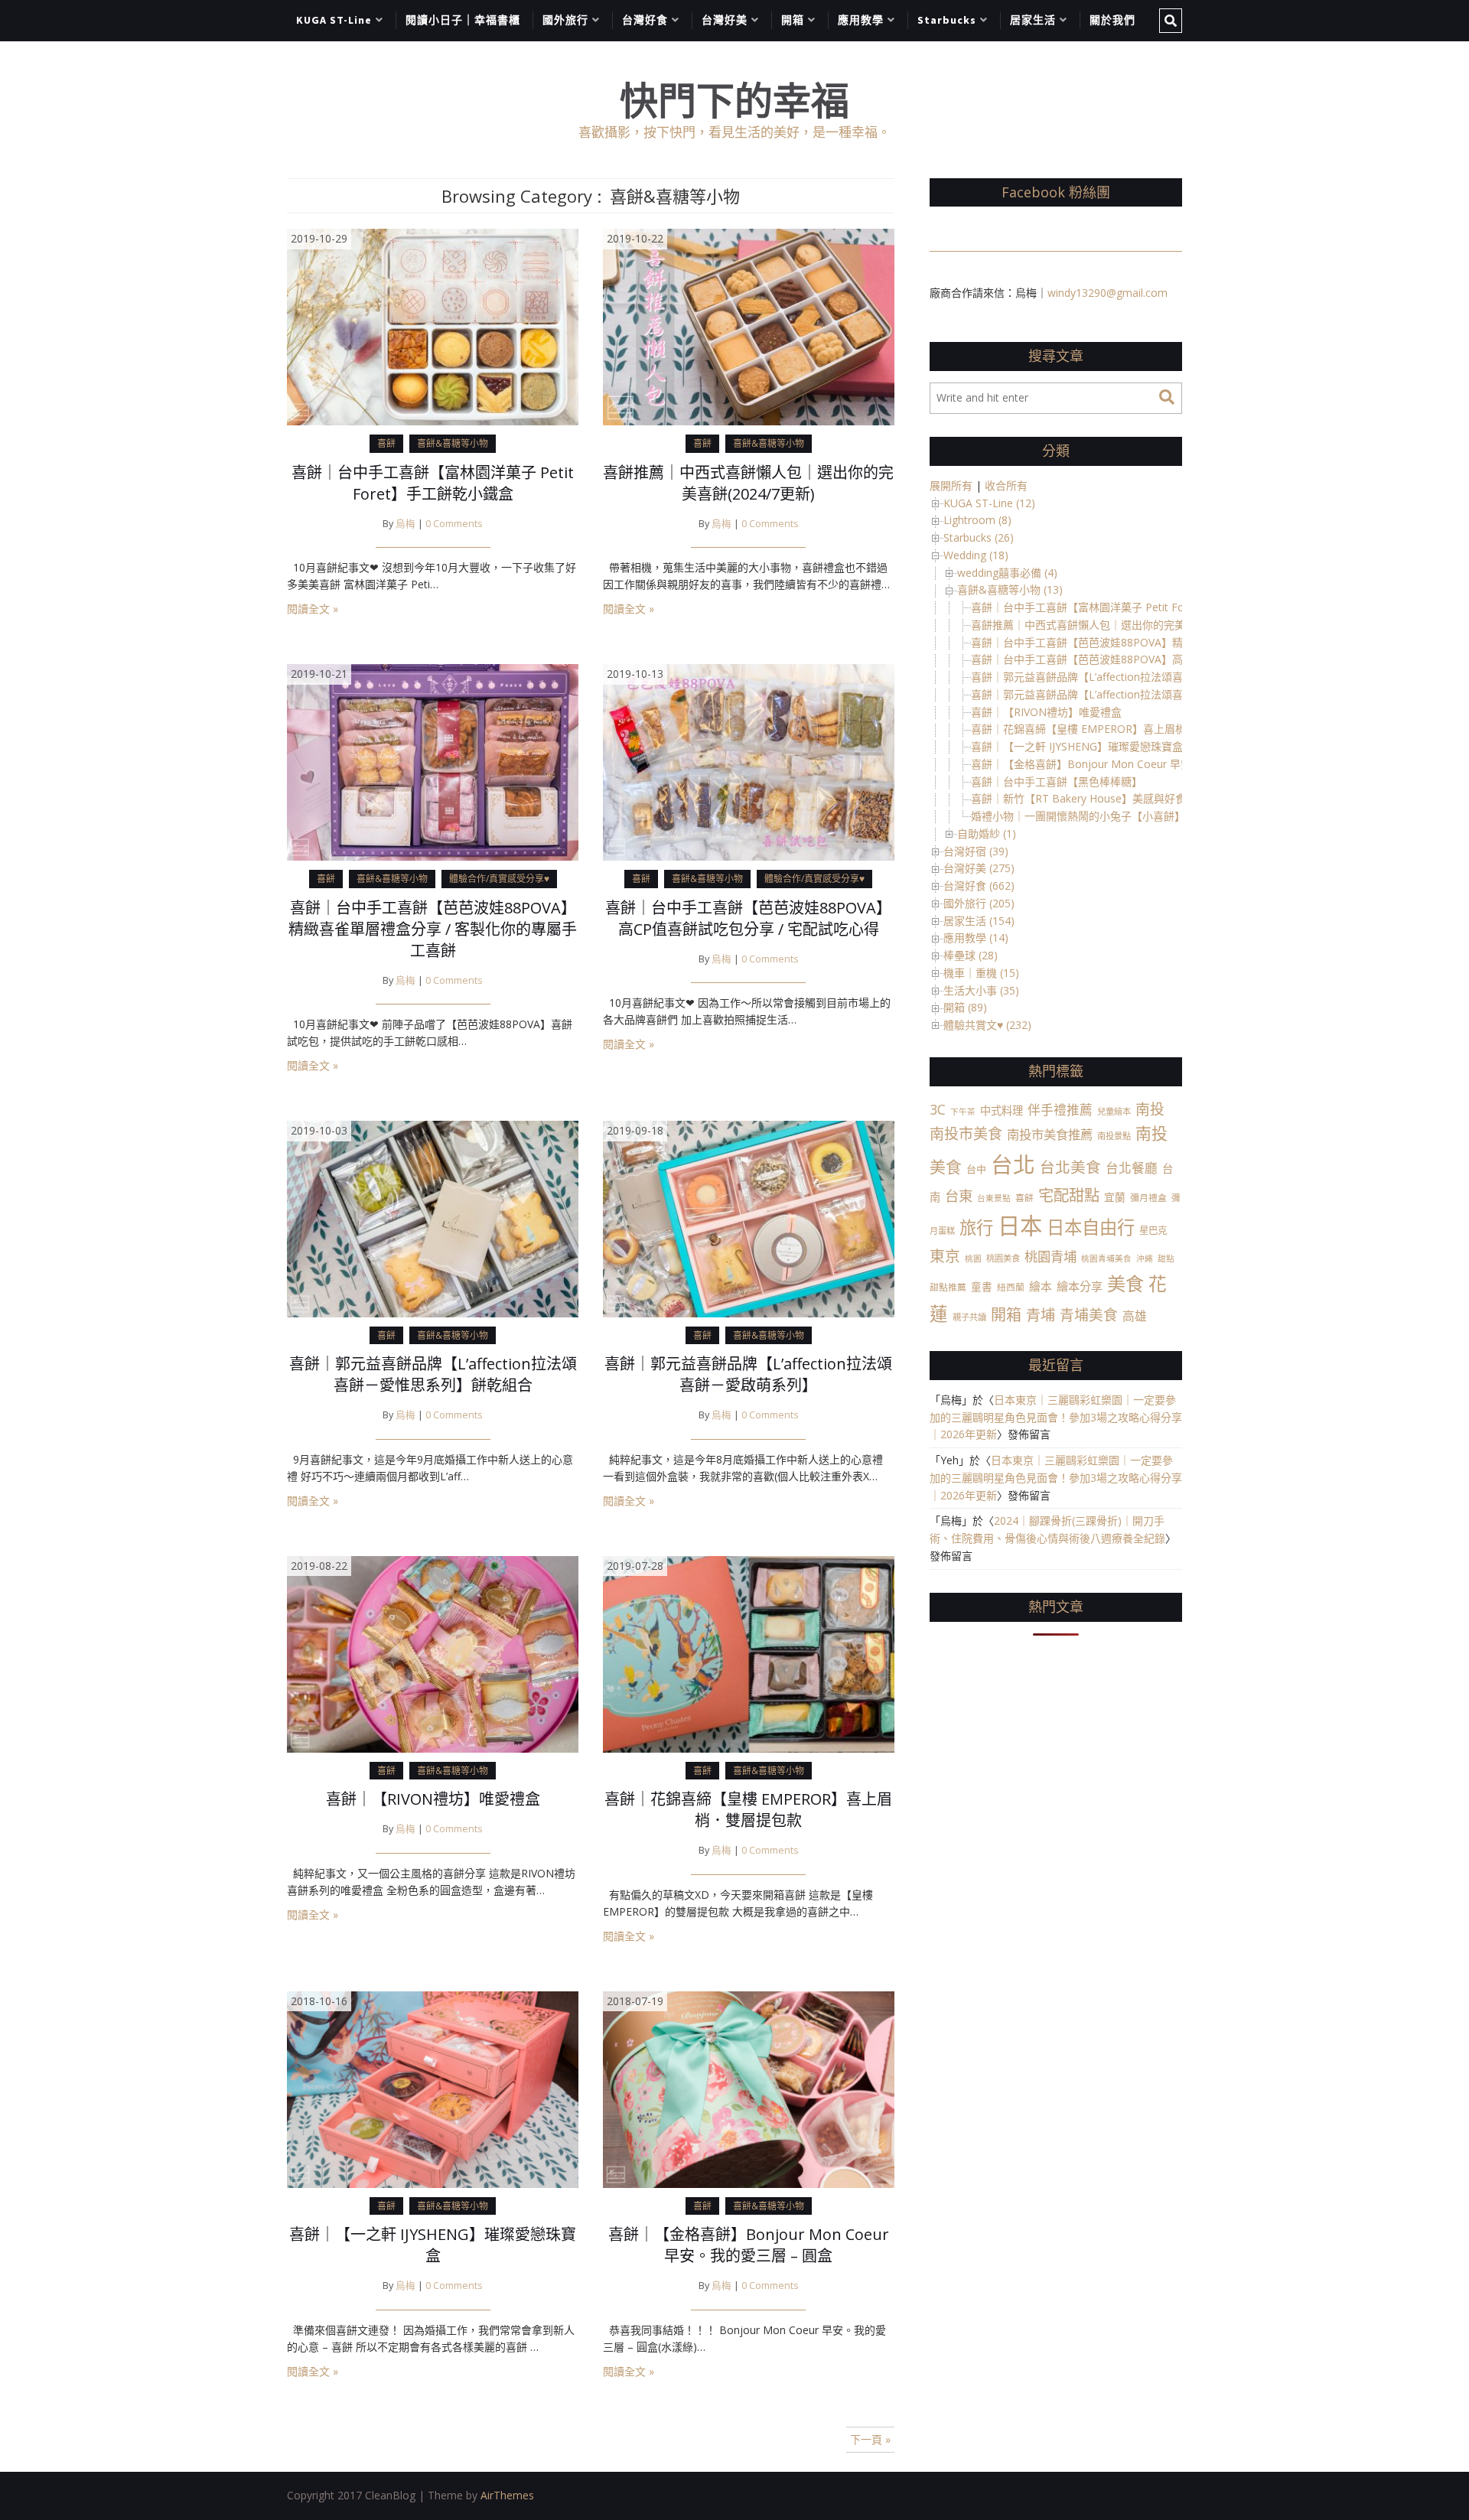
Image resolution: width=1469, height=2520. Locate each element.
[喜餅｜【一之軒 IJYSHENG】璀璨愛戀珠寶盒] (433, 2088)
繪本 (1041, 1286)
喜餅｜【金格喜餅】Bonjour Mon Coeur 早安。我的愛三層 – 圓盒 (749, 2245)
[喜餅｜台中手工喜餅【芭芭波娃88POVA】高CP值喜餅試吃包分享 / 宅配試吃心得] (749, 761)
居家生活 (1033, 20)
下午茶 (963, 1112)
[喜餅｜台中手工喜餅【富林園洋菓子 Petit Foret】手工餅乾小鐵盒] (433, 326)
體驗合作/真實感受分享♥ (499, 879)
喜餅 (386, 443)
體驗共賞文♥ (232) (987, 1025)
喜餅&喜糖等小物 (453, 443)
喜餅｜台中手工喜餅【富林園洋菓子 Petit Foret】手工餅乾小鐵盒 (433, 483)
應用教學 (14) (976, 938)
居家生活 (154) (979, 921)
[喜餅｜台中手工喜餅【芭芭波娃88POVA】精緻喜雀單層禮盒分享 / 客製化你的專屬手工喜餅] (433, 761)
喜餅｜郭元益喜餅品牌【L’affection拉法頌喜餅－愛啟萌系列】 (748, 1374)
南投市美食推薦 (1050, 1134)
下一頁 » (870, 2439)
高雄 (1135, 1316)
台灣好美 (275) (979, 868)
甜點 (1166, 1258)
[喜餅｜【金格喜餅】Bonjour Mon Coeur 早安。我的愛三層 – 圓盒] (749, 2088)
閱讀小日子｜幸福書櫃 (463, 20)
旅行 (976, 1227)
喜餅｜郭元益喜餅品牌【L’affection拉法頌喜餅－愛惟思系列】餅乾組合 (433, 1374)
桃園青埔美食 (1106, 1258)
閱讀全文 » (313, 609)
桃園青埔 (1050, 1257)
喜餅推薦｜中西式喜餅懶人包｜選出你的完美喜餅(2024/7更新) (748, 483)
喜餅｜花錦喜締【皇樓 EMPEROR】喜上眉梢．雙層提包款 (748, 1810)
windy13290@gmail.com (1107, 293)
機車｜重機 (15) (981, 973)
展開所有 (951, 485)
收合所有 (1006, 485)
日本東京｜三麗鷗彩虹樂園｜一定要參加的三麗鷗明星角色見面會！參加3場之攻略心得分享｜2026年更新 (1056, 1417)
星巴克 (1153, 1231)
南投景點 (1114, 1136)
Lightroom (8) (977, 520)
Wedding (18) (976, 555)
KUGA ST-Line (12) (989, 503)
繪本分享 (1080, 1286)
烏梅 (406, 524)
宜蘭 (1115, 1197)
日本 (1020, 1226)
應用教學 (861, 20)
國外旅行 (565, 20)
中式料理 (1002, 1110)
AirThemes (507, 2495)
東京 (945, 1256)
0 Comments (454, 524)
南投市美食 (966, 1134)
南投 (1150, 1109)
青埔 (1041, 1315)
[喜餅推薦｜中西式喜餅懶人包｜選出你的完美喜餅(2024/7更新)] (749, 326)
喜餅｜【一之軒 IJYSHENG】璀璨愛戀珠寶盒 (433, 2245)
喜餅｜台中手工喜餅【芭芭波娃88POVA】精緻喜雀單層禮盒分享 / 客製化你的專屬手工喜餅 (433, 929)
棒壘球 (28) (971, 955)
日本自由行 (1091, 1227)
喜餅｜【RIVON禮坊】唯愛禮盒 (433, 1799)
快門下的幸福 (734, 101)
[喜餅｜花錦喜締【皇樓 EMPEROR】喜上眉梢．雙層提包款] (749, 1653)
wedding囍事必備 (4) (1007, 573)
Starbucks (947, 20)
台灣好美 (725, 20)
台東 (959, 1195)
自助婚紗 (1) (987, 833)
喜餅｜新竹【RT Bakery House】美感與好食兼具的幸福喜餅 (1116, 798)
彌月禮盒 (1148, 1197)
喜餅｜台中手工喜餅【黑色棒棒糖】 (1057, 781)
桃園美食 (1003, 1258)
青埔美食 (1089, 1315)
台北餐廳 (1132, 1168)
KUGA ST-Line (334, 20)
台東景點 (994, 1198)
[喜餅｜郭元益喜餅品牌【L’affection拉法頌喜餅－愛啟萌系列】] (749, 1218)
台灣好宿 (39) (976, 851)
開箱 (793, 20)
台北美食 (1070, 1167)
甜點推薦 (948, 1287)
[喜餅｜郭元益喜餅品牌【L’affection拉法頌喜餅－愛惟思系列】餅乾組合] (433, 1218)
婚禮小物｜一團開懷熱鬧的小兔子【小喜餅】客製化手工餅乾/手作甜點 (1139, 816)
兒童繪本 (1114, 1111)
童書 (982, 1286)
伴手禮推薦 (1060, 1110)
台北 (1013, 1164)
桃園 (973, 1258)
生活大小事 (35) (981, 990)
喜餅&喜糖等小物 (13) (1010, 589)
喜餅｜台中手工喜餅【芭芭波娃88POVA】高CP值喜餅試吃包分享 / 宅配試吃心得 (748, 918)
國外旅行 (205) (979, 903)
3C (938, 1109)
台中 (976, 1169)
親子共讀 (969, 1317)
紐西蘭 (1011, 1287)
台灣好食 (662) (979, 886)
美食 (1125, 1283)
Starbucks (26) (979, 537)
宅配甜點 (1069, 1195)
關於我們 (1112, 20)
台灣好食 (645, 20)
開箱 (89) (965, 1007)
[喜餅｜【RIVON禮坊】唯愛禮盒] (433, 1653)
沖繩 (1145, 1258)
